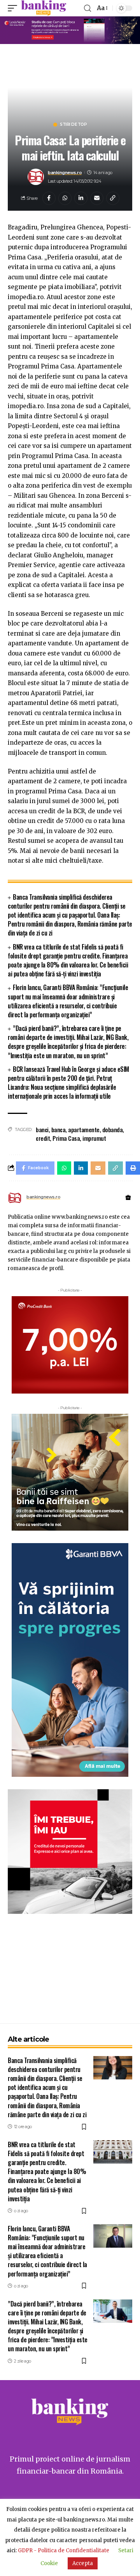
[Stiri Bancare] (44, 8)
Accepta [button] (83, 2563)
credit (43, 1138)
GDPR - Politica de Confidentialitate (64, 2550)
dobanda (113, 1129)
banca (59, 1129)
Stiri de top (73, 125)
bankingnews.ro (65, 173)
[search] (87, 8)
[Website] (128, 1198)
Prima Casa (66, 1138)
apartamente (84, 1129)
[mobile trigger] (14, 8)
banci (42, 1129)
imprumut (94, 1138)
